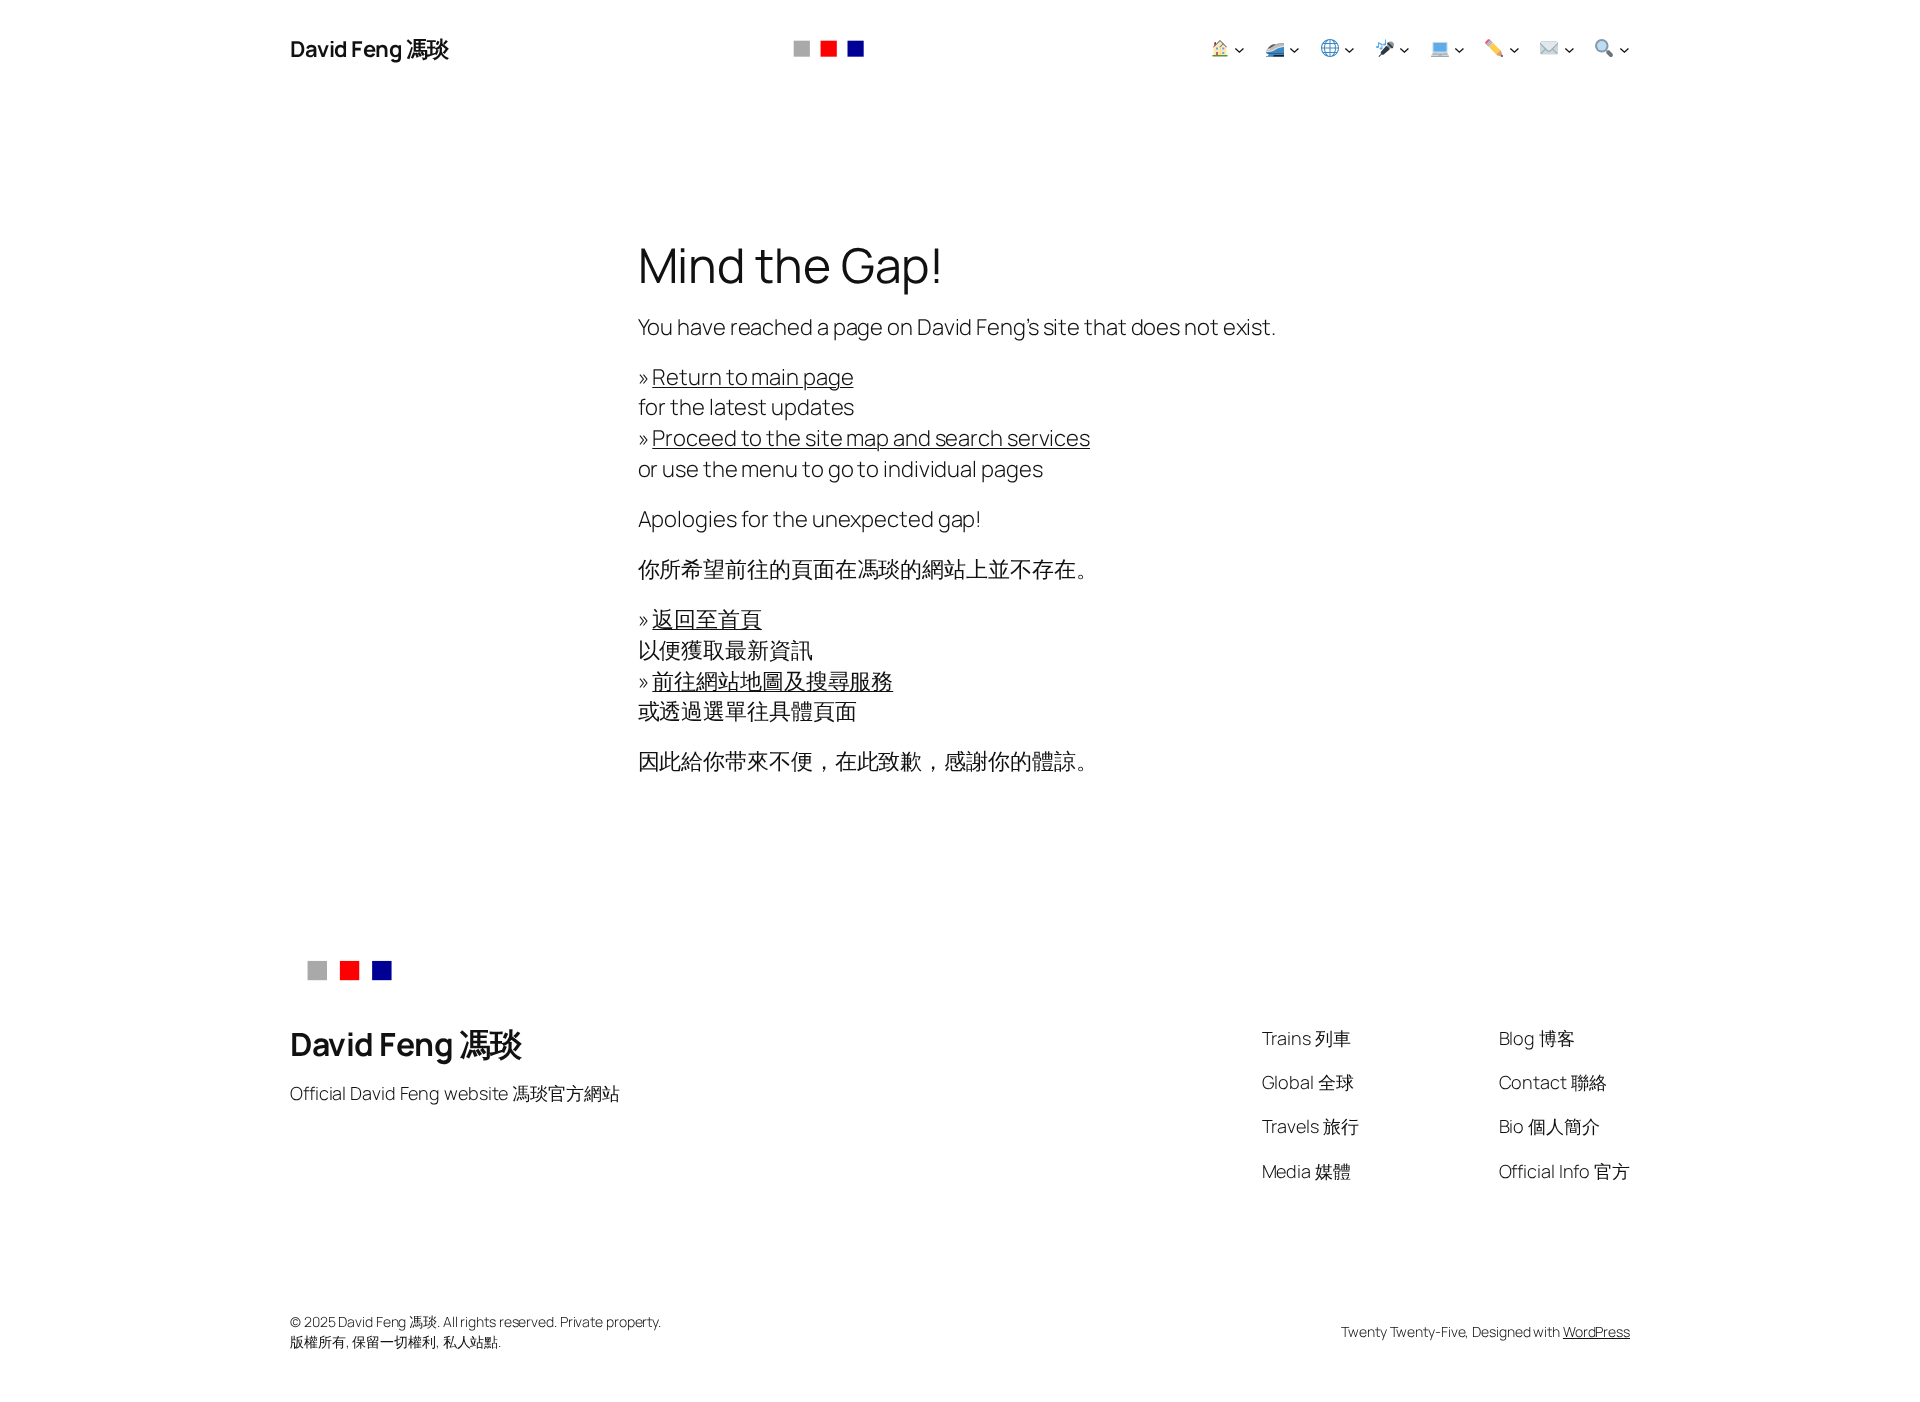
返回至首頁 (707, 619)
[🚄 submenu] (1294, 49)
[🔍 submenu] (1624, 49)
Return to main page (752, 377)
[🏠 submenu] (1239, 49)
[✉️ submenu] (1569, 49)
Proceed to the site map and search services (871, 438)
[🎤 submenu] (1404, 49)
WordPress (1596, 1331)
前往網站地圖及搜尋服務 (772, 681)
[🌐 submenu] (1349, 49)
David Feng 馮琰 (369, 49)
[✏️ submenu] (1514, 49)
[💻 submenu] (1459, 49)
